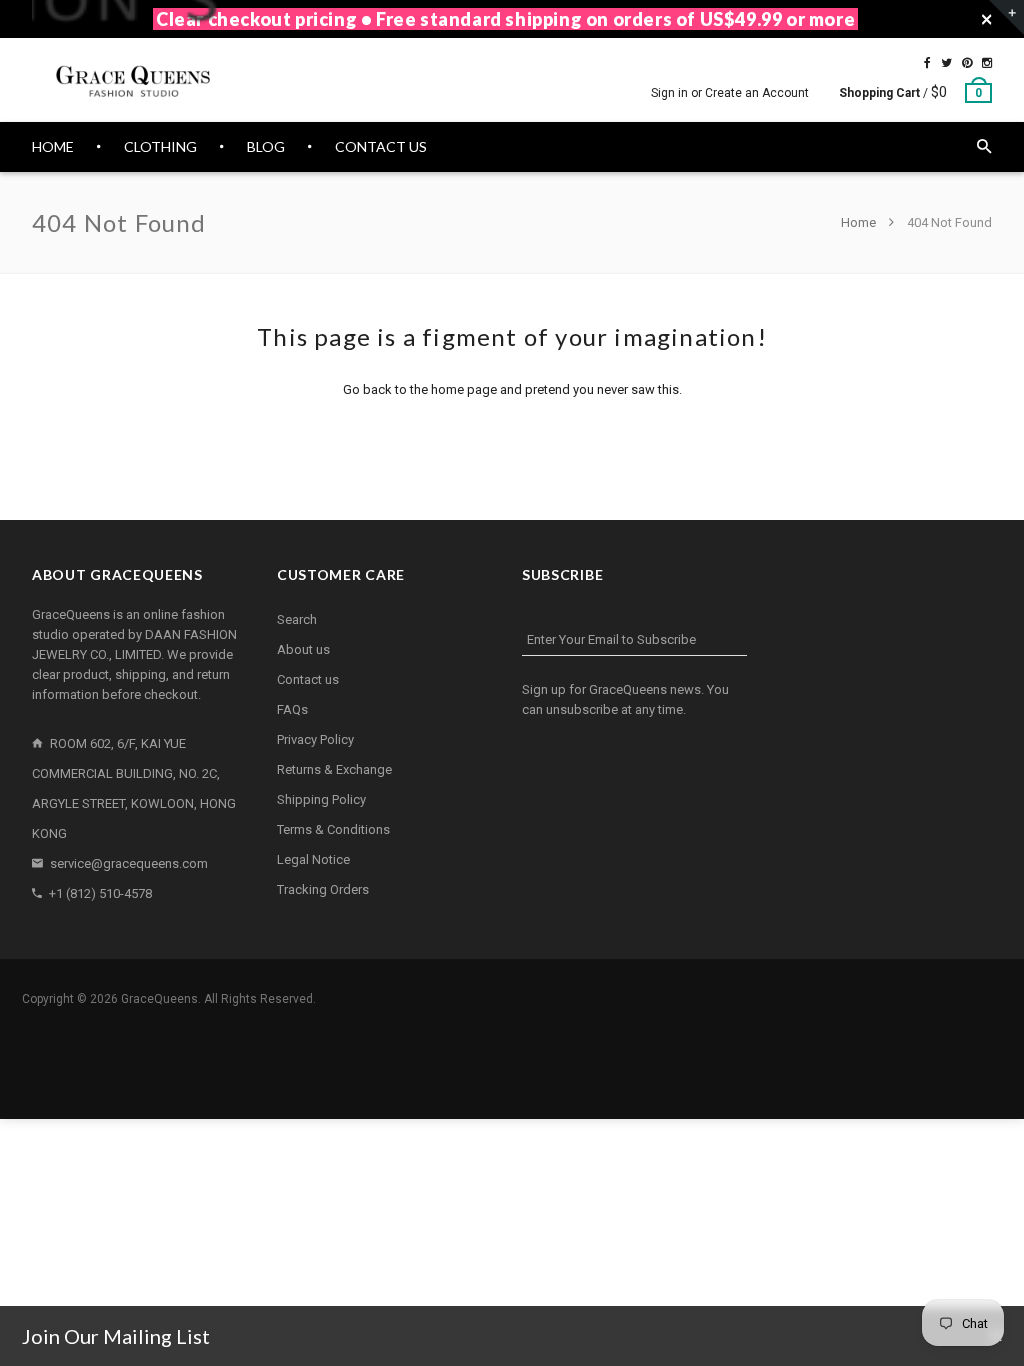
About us (303, 649)
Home (860, 222)
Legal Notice (313, 859)
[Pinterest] (967, 63)
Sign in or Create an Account (730, 93)
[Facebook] (927, 63)
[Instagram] (987, 63)
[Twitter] (946, 63)
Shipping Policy (321, 799)
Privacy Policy (315, 739)
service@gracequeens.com (129, 863)
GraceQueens (159, 999)
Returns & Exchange (334, 769)
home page (464, 389)
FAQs (292, 709)
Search (297, 619)
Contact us (308, 679)
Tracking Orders (323, 889)
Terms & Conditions (333, 829)
